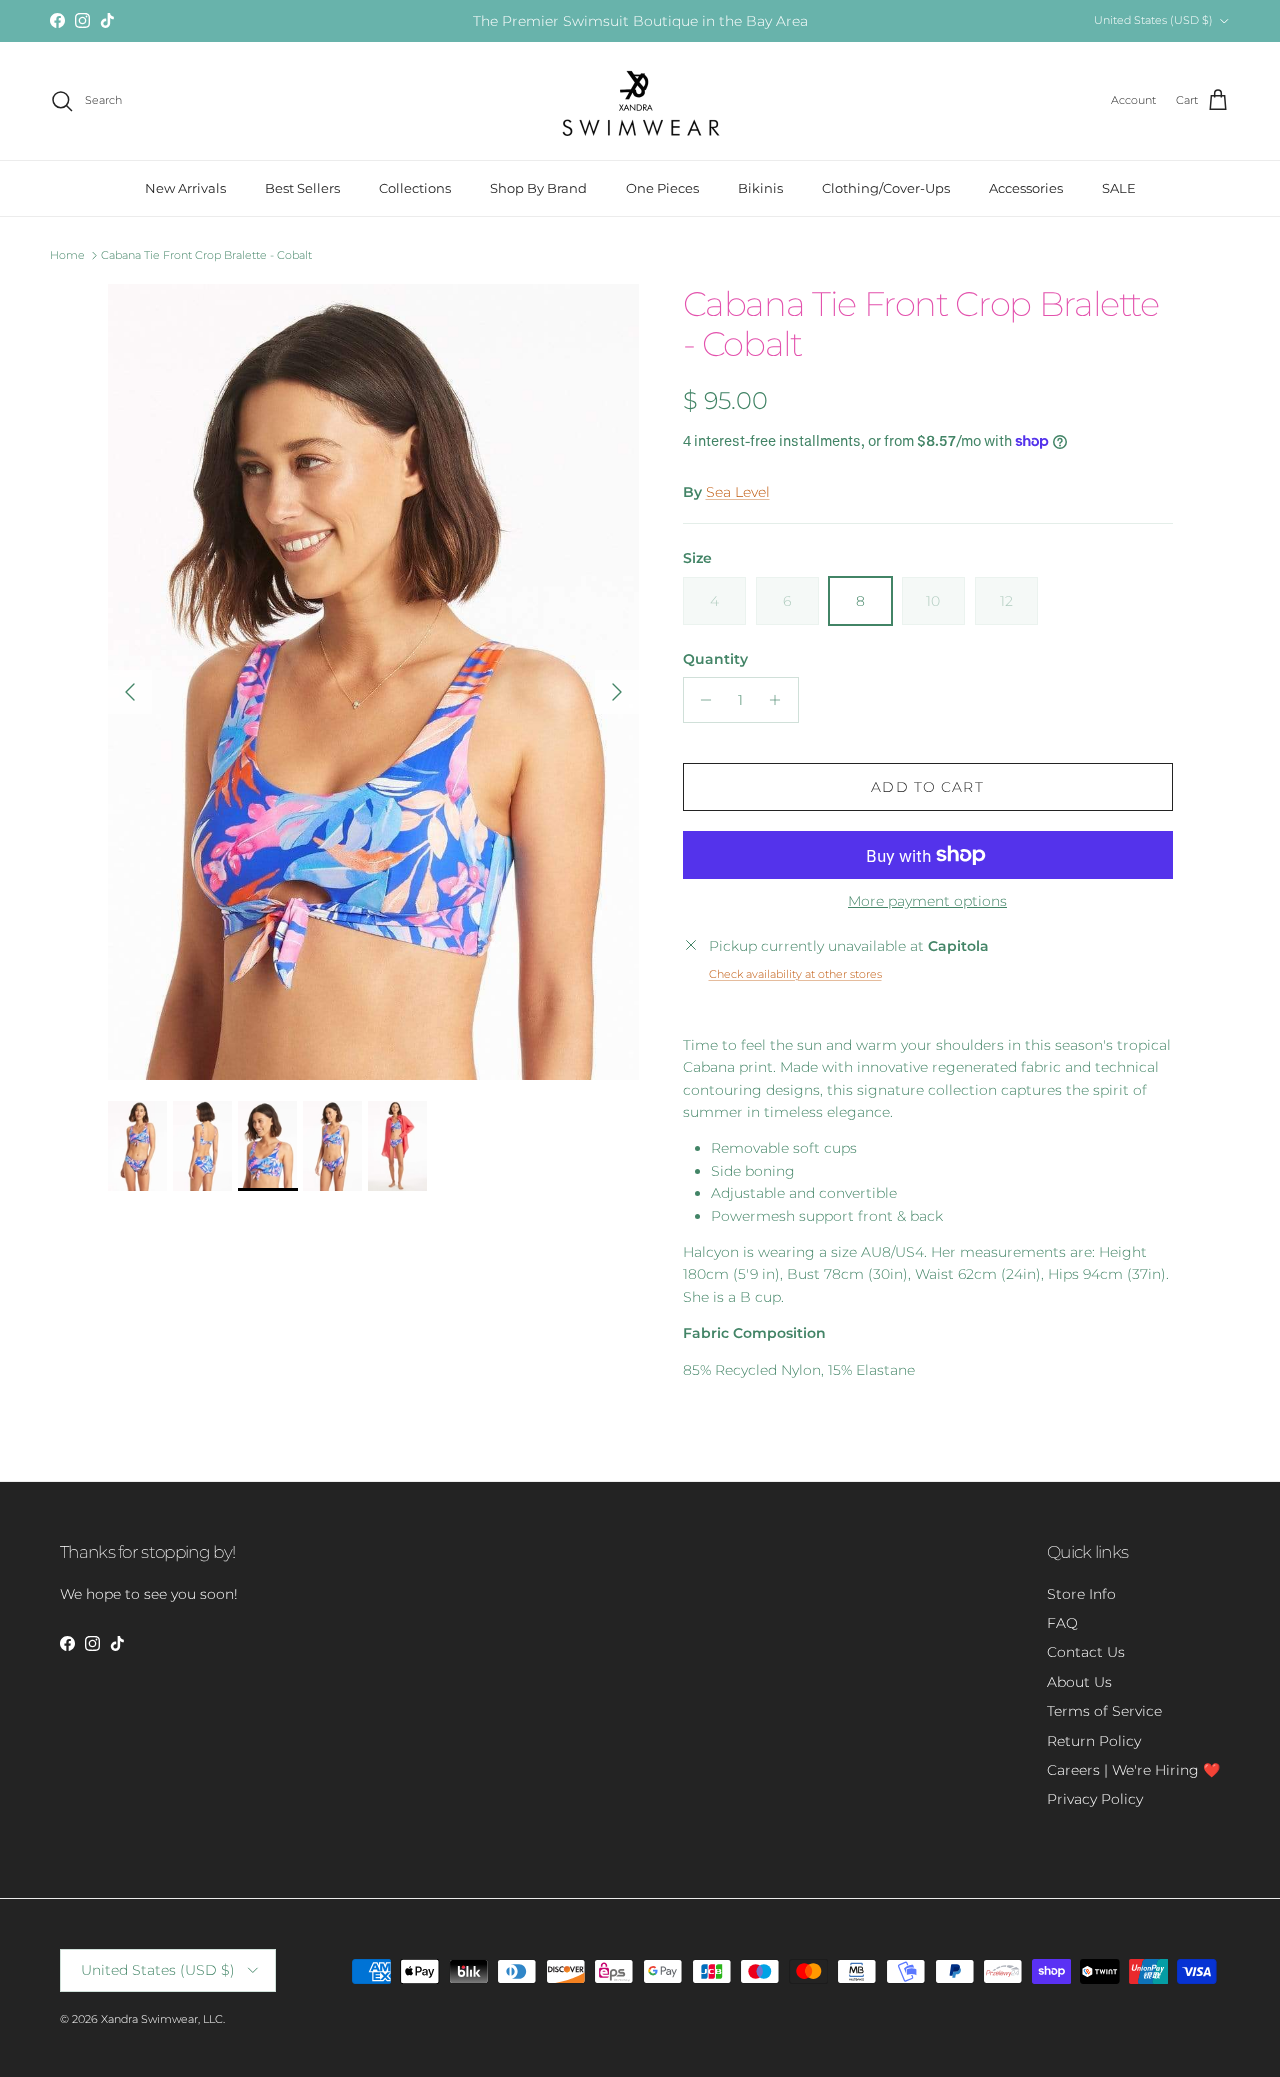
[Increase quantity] (780, 700)
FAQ (1062, 1623)
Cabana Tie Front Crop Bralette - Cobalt (206, 255)
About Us (1079, 1682)
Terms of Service (1104, 1711)
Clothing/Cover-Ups (886, 188)
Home (67, 255)
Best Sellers (302, 188)
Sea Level (738, 492)
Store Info (1081, 1594)
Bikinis (760, 188)
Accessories (1026, 188)
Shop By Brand (538, 188)
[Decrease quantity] (701, 700)
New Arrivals (185, 188)
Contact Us (1086, 1652)
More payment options (927, 901)
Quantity (715, 659)
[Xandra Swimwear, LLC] (640, 101)
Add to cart (927, 787)
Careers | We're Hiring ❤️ (1133, 1770)
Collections (415, 188)
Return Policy (1094, 1741)
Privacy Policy (1095, 1799)
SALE (1119, 188)
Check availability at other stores (795, 974)
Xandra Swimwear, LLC (162, 2019)
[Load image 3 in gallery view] (373, 682)
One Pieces (662, 188)
